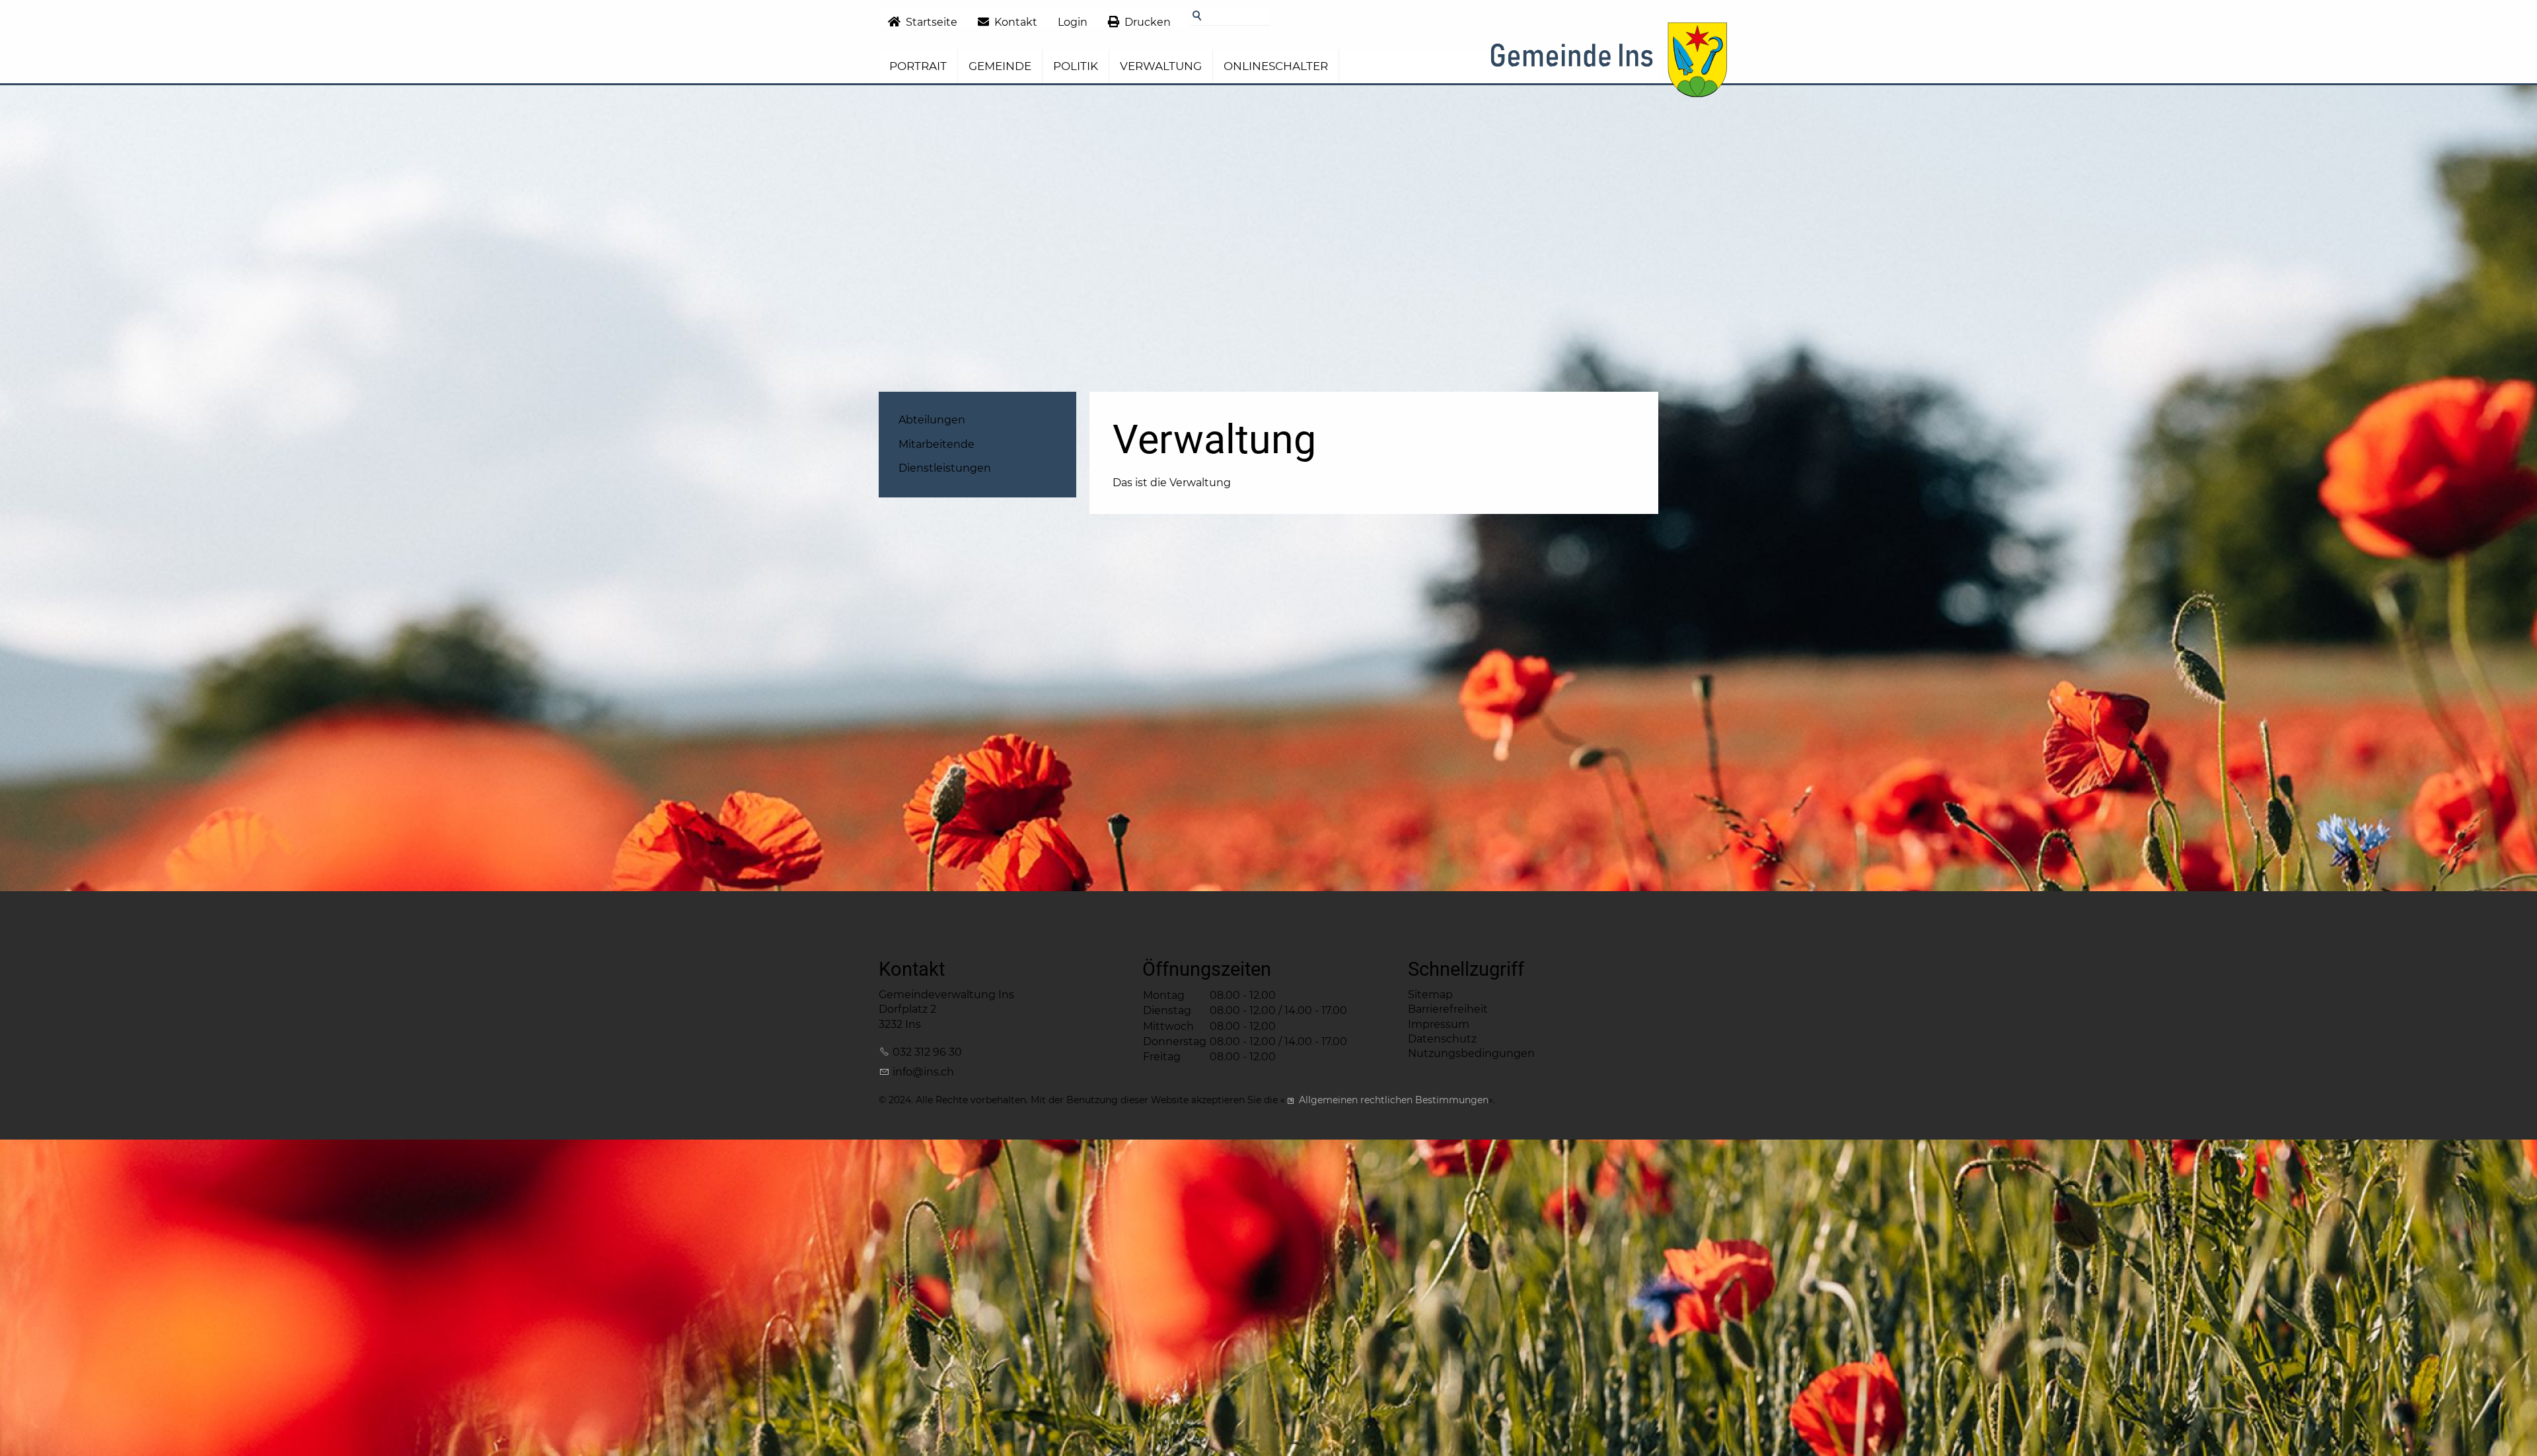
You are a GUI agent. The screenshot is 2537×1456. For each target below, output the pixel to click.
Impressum (1439, 1024)
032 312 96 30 (927, 1052)
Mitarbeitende (937, 444)
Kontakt (1016, 22)
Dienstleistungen (945, 468)
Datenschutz (1442, 1039)
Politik (1076, 66)
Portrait (918, 66)
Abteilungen (932, 420)
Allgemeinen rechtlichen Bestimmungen (1394, 1100)
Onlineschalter (1276, 66)
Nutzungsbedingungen (1471, 1053)
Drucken (1148, 22)
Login (1073, 22)
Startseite (932, 22)
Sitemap (1430, 995)
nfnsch (925, 1072)
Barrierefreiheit (1448, 1009)
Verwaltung (1161, 66)
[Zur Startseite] (1608, 64)
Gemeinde (1000, 66)
